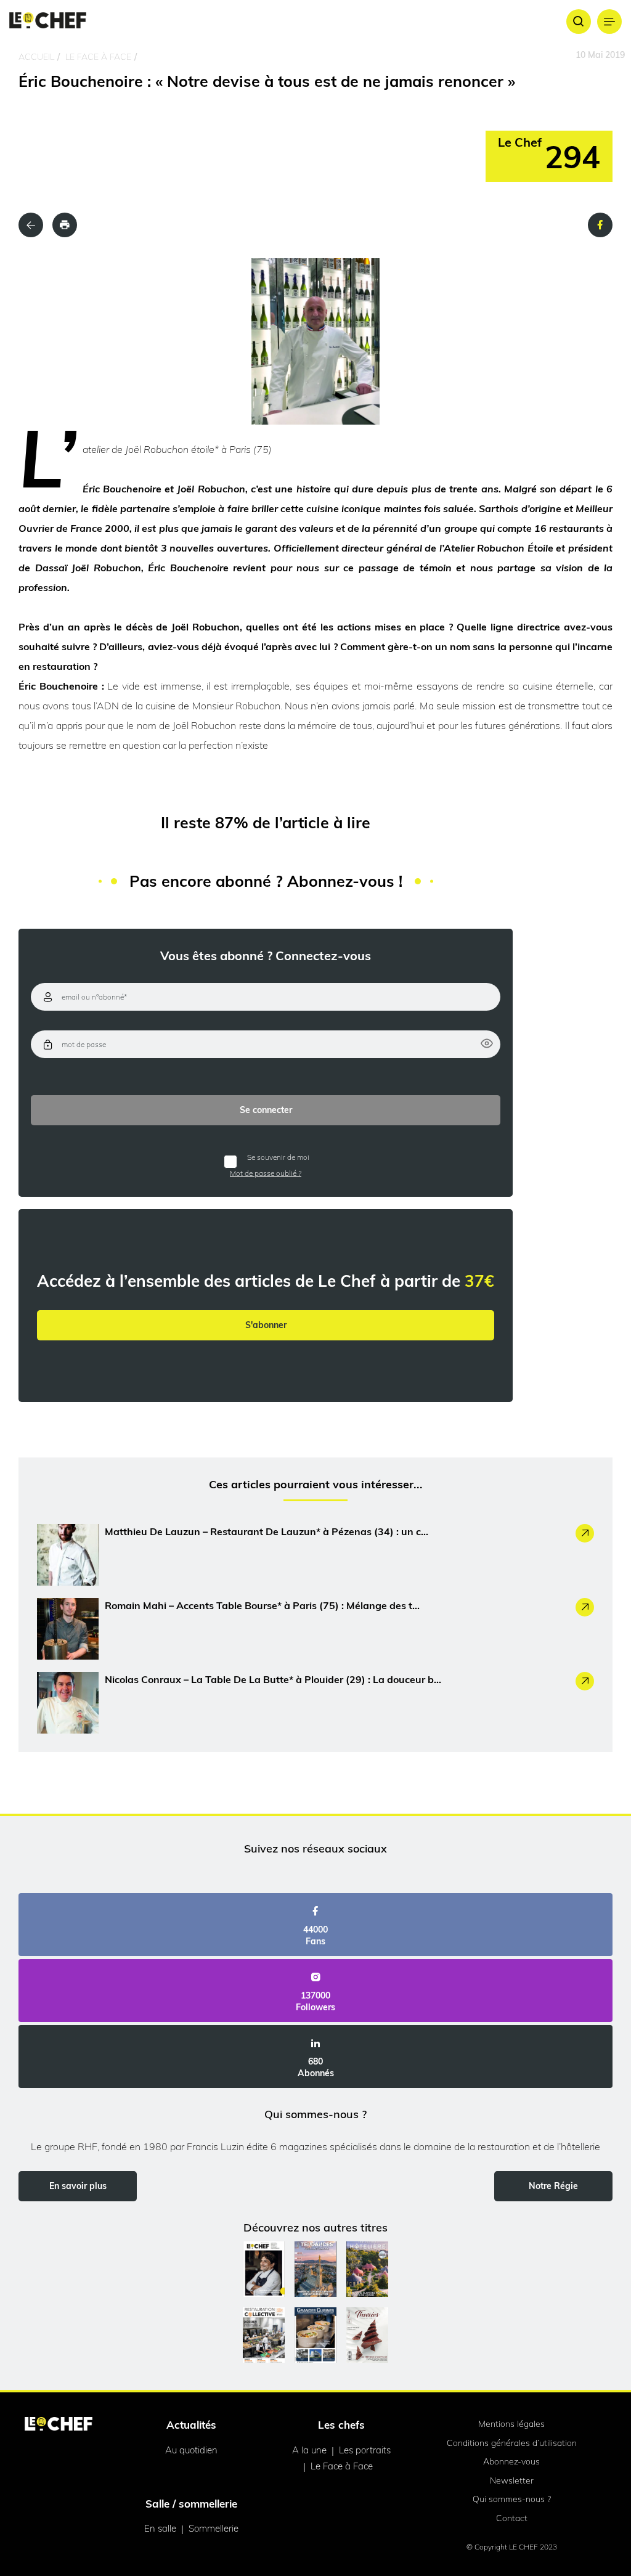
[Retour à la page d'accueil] (59, 2425)
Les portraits (365, 2450)
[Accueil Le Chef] (48, 21)
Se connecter (266, 1110)
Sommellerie (214, 2528)
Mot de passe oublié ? (266, 1173)
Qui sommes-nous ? (512, 2499)
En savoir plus (78, 2186)
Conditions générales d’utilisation (512, 2443)
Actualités (191, 2425)
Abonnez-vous (511, 2461)
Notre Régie (553, 2186)
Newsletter (512, 2480)
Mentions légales (511, 2424)
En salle (160, 2528)
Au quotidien (191, 2450)
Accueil (36, 57)
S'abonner (266, 1325)
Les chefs (341, 2425)
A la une (309, 2450)
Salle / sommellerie (191, 2504)
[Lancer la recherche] (579, 22)
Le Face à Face (98, 57)
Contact (512, 2518)
